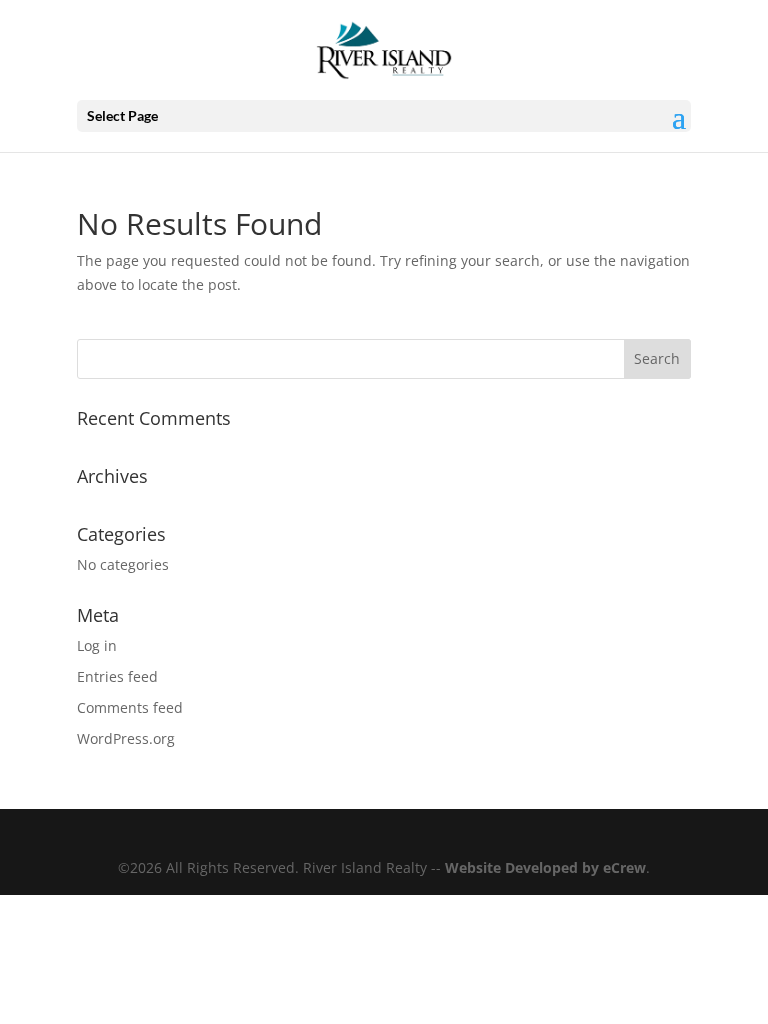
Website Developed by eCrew (545, 867)
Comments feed (130, 707)
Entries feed (117, 676)
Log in (97, 645)
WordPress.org (126, 738)
